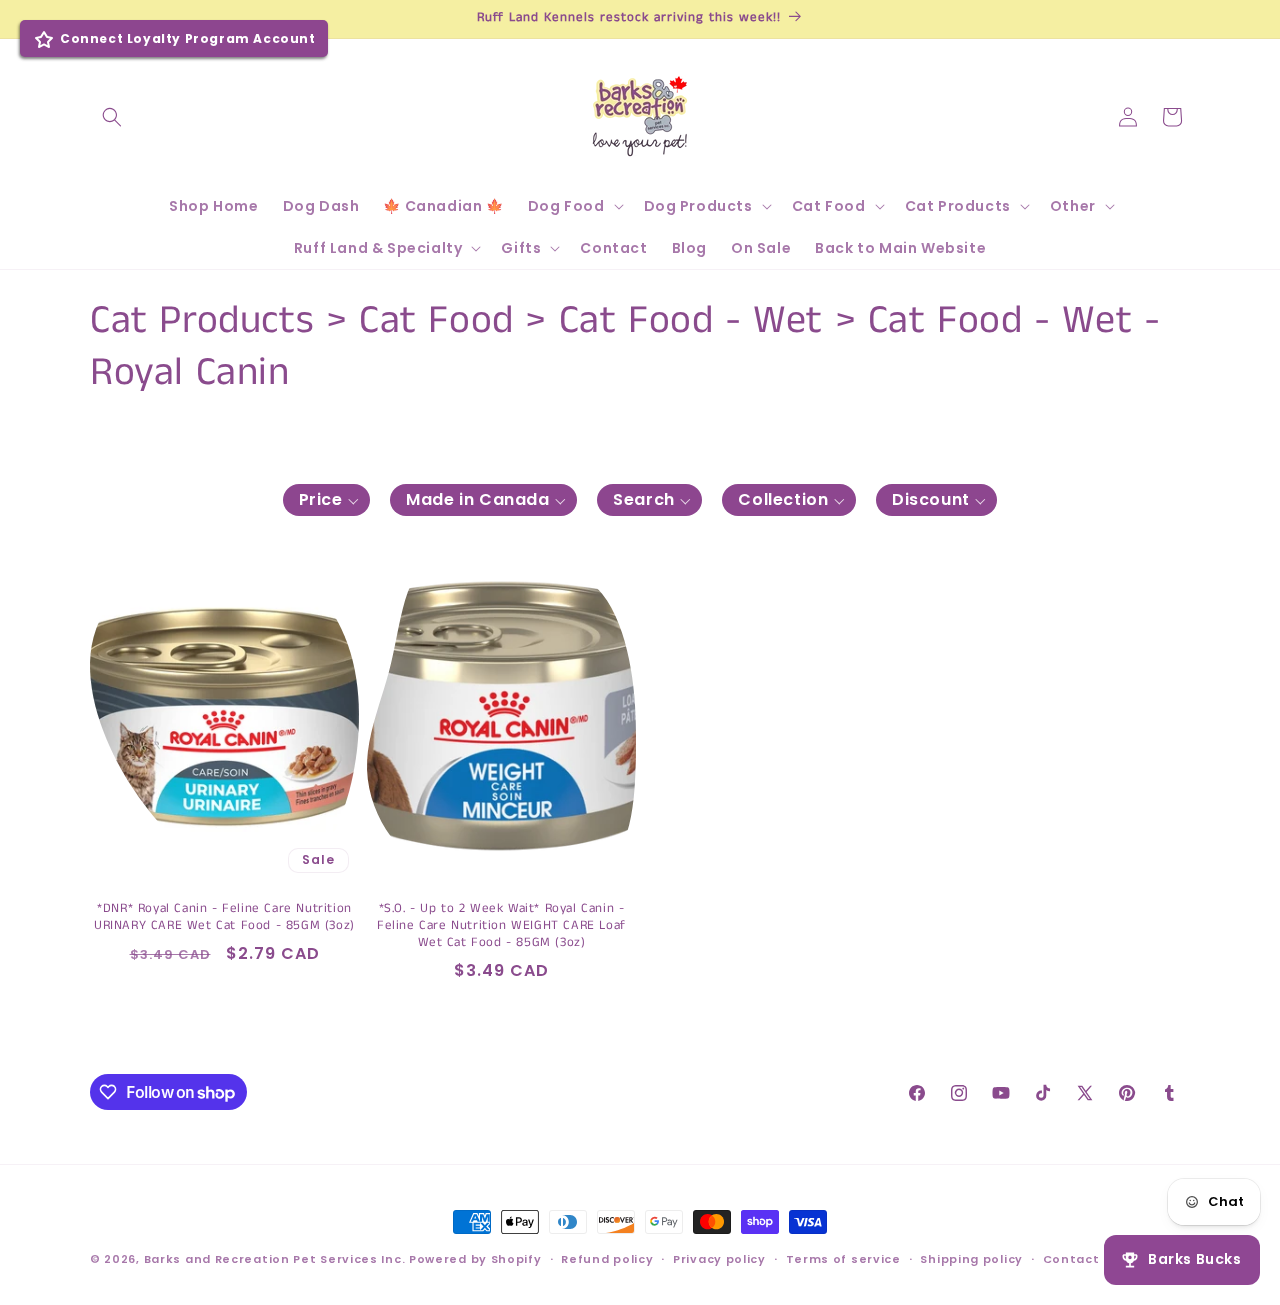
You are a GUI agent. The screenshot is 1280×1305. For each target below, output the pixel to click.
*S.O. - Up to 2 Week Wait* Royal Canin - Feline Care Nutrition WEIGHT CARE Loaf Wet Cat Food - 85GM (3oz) (501, 926)
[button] (112, 117)
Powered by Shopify (475, 1259)
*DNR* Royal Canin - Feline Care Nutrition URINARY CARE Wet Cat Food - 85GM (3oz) (224, 918)
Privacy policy (719, 1259)
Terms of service (843, 1259)
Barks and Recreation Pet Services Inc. (275, 1259)
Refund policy (607, 1259)
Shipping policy (971, 1259)
